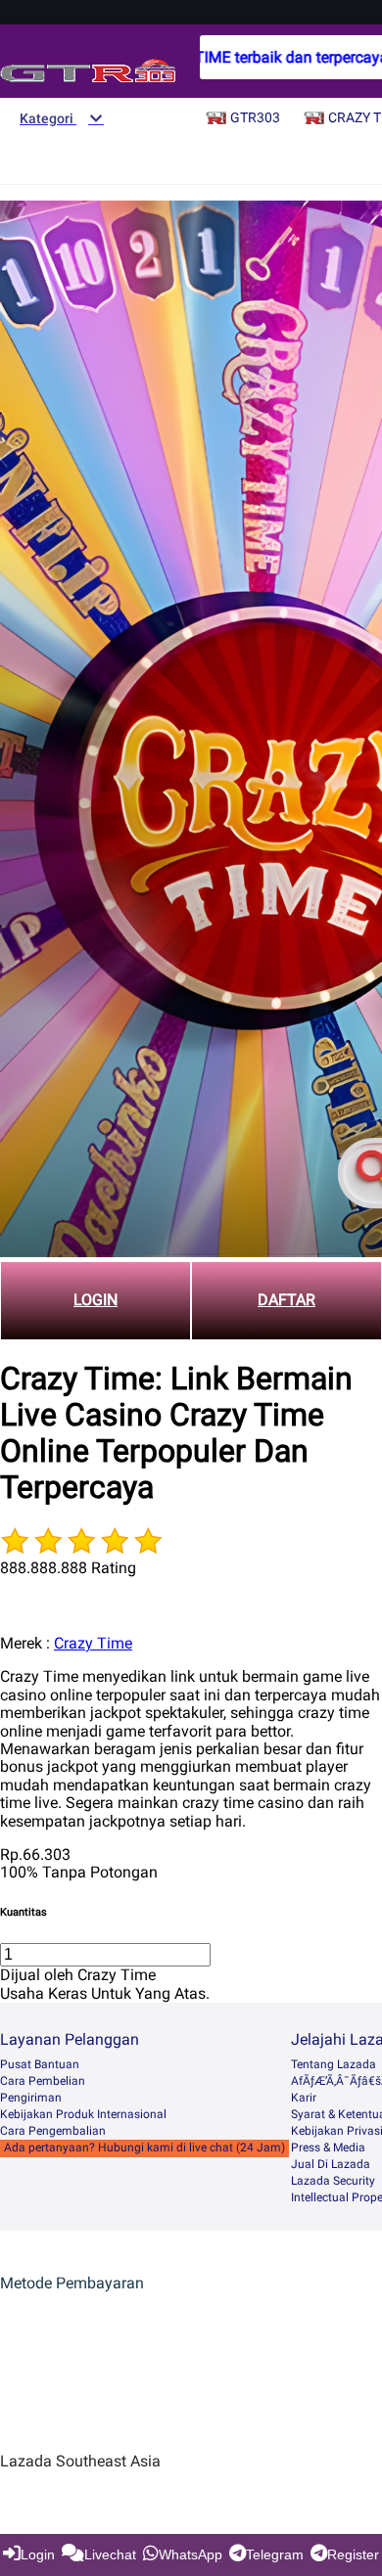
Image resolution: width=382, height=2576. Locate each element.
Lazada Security (333, 2181)
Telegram (275, 2554)
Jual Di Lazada (331, 2164)
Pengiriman (31, 2098)
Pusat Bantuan (40, 2064)
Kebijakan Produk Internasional (83, 2114)
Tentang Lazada (334, 2064)
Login (38, 2554)
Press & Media (328, 2147)
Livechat (110, 2554)
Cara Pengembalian (53, 2131)
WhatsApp (191, 2554)
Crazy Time (93, 1643)
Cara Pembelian (43, 2081)
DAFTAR (286, 1300)
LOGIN (95, 1300)
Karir (304, 2098)
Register (353, 2554)
